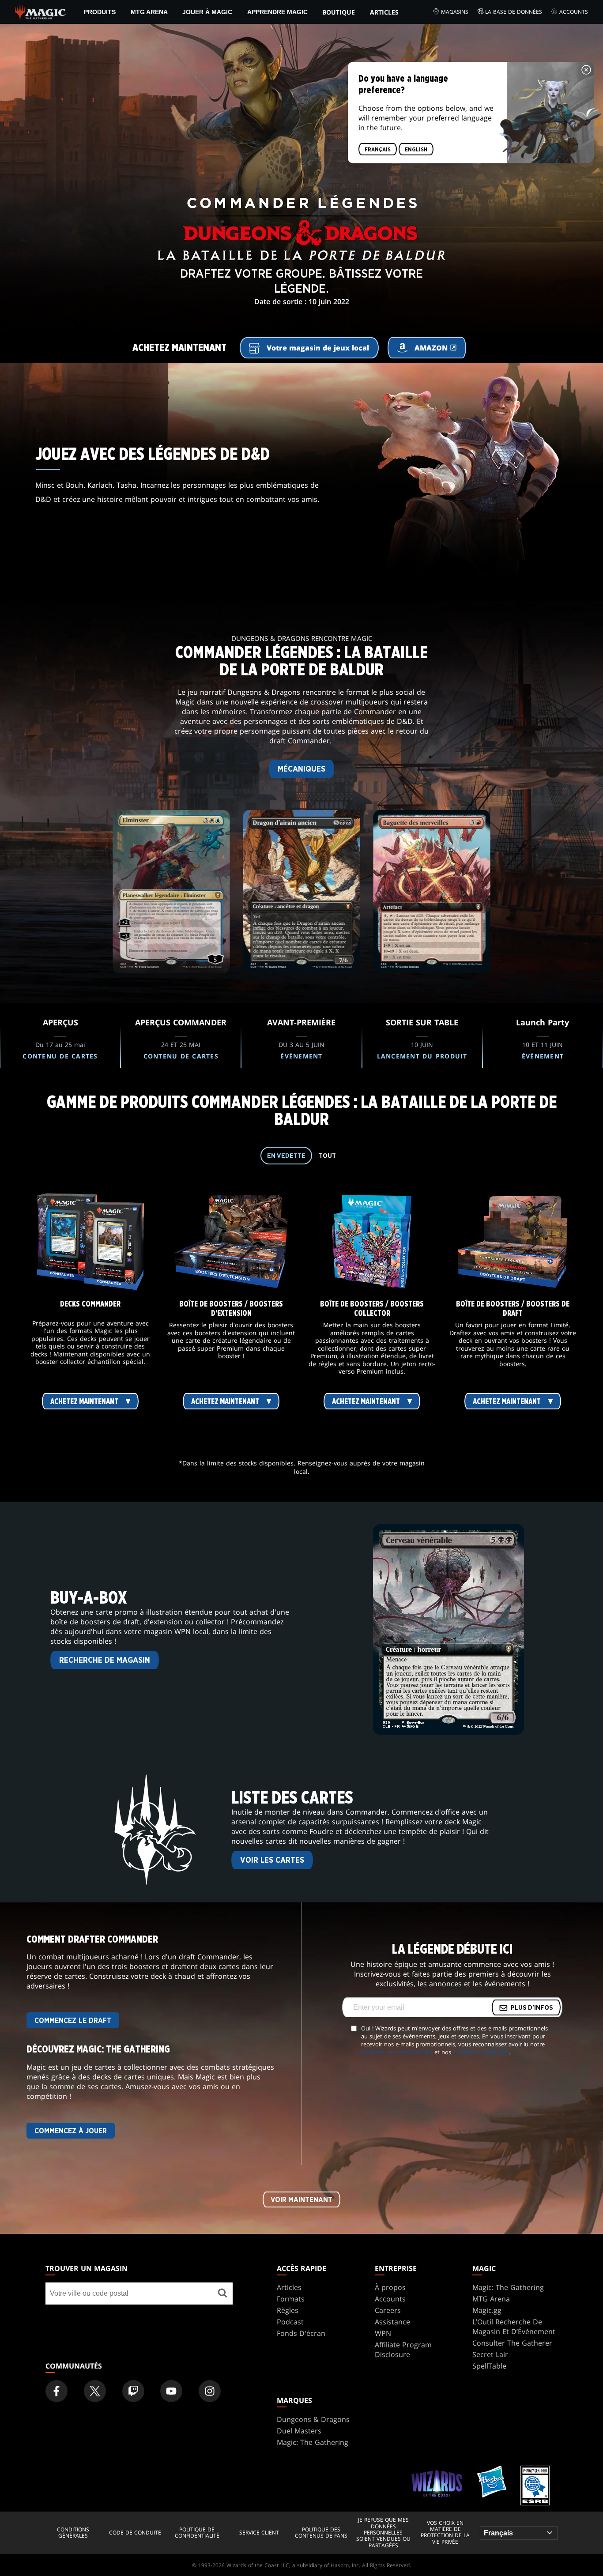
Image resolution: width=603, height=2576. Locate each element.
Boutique (339, 12)
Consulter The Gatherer (512, 2343)
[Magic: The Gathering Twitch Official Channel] (133, 2391)
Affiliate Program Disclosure (403, 2350)
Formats (291, 2299)
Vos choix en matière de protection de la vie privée (445, 2533)
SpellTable (489, 2366)
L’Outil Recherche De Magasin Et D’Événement (514, 2327)
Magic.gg (487, 2310)
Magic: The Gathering (508, 2287)
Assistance (392, 2322)
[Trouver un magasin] (222, 2294)
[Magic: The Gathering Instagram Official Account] (210, 2391)
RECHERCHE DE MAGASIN (105, 1661)
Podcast (290, 2322)
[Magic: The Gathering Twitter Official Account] (95, 2391)
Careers (388, 2310)
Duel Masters (299, 2431)
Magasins (455, 12)
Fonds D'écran (301, 2333)
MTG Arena (149, 12)
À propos (390, 2287)
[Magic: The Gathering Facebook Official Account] (57, 2391)
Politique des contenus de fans (321, 2533)
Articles (384, 12)
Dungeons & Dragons (313, 2419)
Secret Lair (490, 2354)
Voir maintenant (301, 2200)
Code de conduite (135, 2533)
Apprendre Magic (277, 12)
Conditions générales (481, 2052)
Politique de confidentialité (397, 2052)
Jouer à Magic (207, 12)
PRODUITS (100, 12)
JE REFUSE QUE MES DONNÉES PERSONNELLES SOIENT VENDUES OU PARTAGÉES (383, 2533)
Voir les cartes (272, 1860)
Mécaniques (301, 769)
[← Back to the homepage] (40, 11)
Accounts (574, 12)
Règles (288, 2310)
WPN (383, 2333)
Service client (259, 2533)
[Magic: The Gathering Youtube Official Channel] (171, 2391)
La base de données (514, 12)
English (416, 150)
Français (378, 150)
